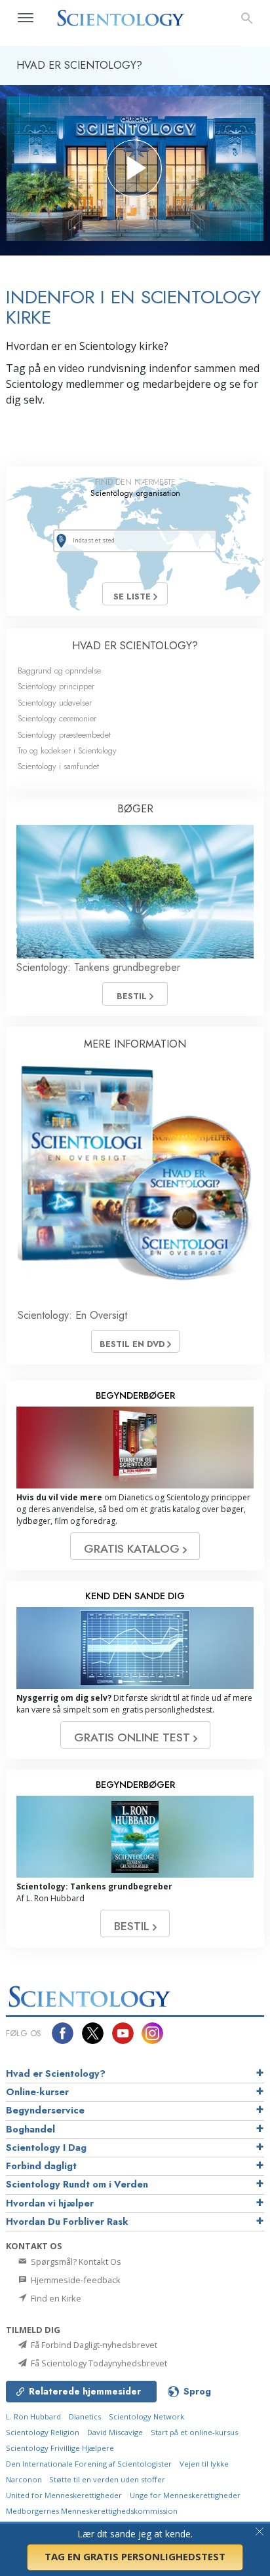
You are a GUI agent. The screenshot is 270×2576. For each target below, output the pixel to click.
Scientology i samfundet (58, 766)
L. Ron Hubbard (33, 2416)
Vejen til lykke (204, 2464)
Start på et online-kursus (194, 2432)
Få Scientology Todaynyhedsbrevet (98, 2363)
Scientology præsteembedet (64, 735)
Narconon (25, 2479)
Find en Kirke (55, 2298)
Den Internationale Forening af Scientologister (89, 2464)
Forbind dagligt (41, 2166)
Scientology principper (56, 686)
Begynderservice (45, 2110)
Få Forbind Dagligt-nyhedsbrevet (93, 2345)
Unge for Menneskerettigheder (185, 2495)
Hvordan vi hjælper (50, 2203)
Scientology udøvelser (55, 703)
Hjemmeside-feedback (75, 2280)
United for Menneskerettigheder (64, 2495)
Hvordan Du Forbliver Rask (67, 2222)
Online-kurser (37, 2092)
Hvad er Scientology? (56, 2074)
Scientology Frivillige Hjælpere (60, 2448)
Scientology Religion (43, 2432)
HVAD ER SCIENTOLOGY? (135, 646)
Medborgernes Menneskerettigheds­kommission (92, 2511)
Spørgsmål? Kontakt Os (75, 2262)
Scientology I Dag (46, 2148)
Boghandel (30, 2129)
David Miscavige (115, 2432)
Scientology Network (146, 2416)
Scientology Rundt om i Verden (77, 2184)
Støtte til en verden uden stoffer (107, 2479)
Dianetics (85, 2416)
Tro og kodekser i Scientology (67, 750)
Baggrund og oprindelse (59, 671)
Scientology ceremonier (57, 718)
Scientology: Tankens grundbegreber (98, 967)
